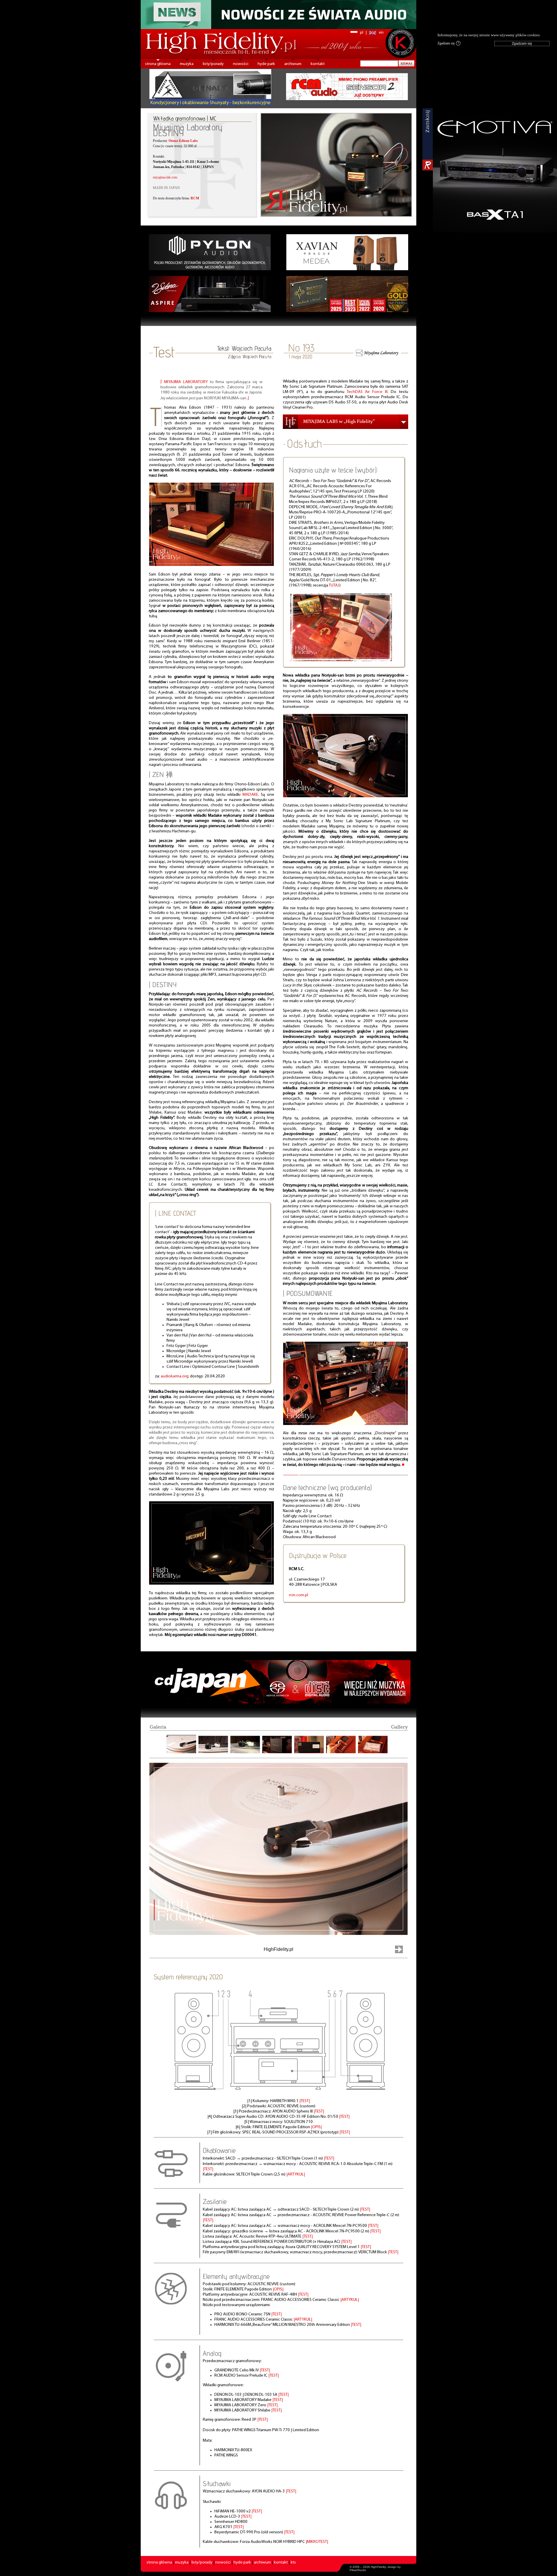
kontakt (318, 64)
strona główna (158, 64)
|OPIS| (316, 2127)
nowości (241, 64)
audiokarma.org (174, 1376)
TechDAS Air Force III (367, 392)
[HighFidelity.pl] (211, 565)
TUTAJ (334, 586)
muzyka (187, 64)
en (381, 33)
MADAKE (250, 795)
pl (362, 33)
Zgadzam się (448, 43)
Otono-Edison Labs (183, 141)
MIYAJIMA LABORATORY (186, 382)
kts (293, 2563)
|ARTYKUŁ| (296, 2174)
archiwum (293, 64)
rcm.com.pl (299, 1595)
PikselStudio (358, 2570)
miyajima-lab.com (165, 177)
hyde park (266, 64)
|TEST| (305, 2101)
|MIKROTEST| (317, 2542)
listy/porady (213, 64)
